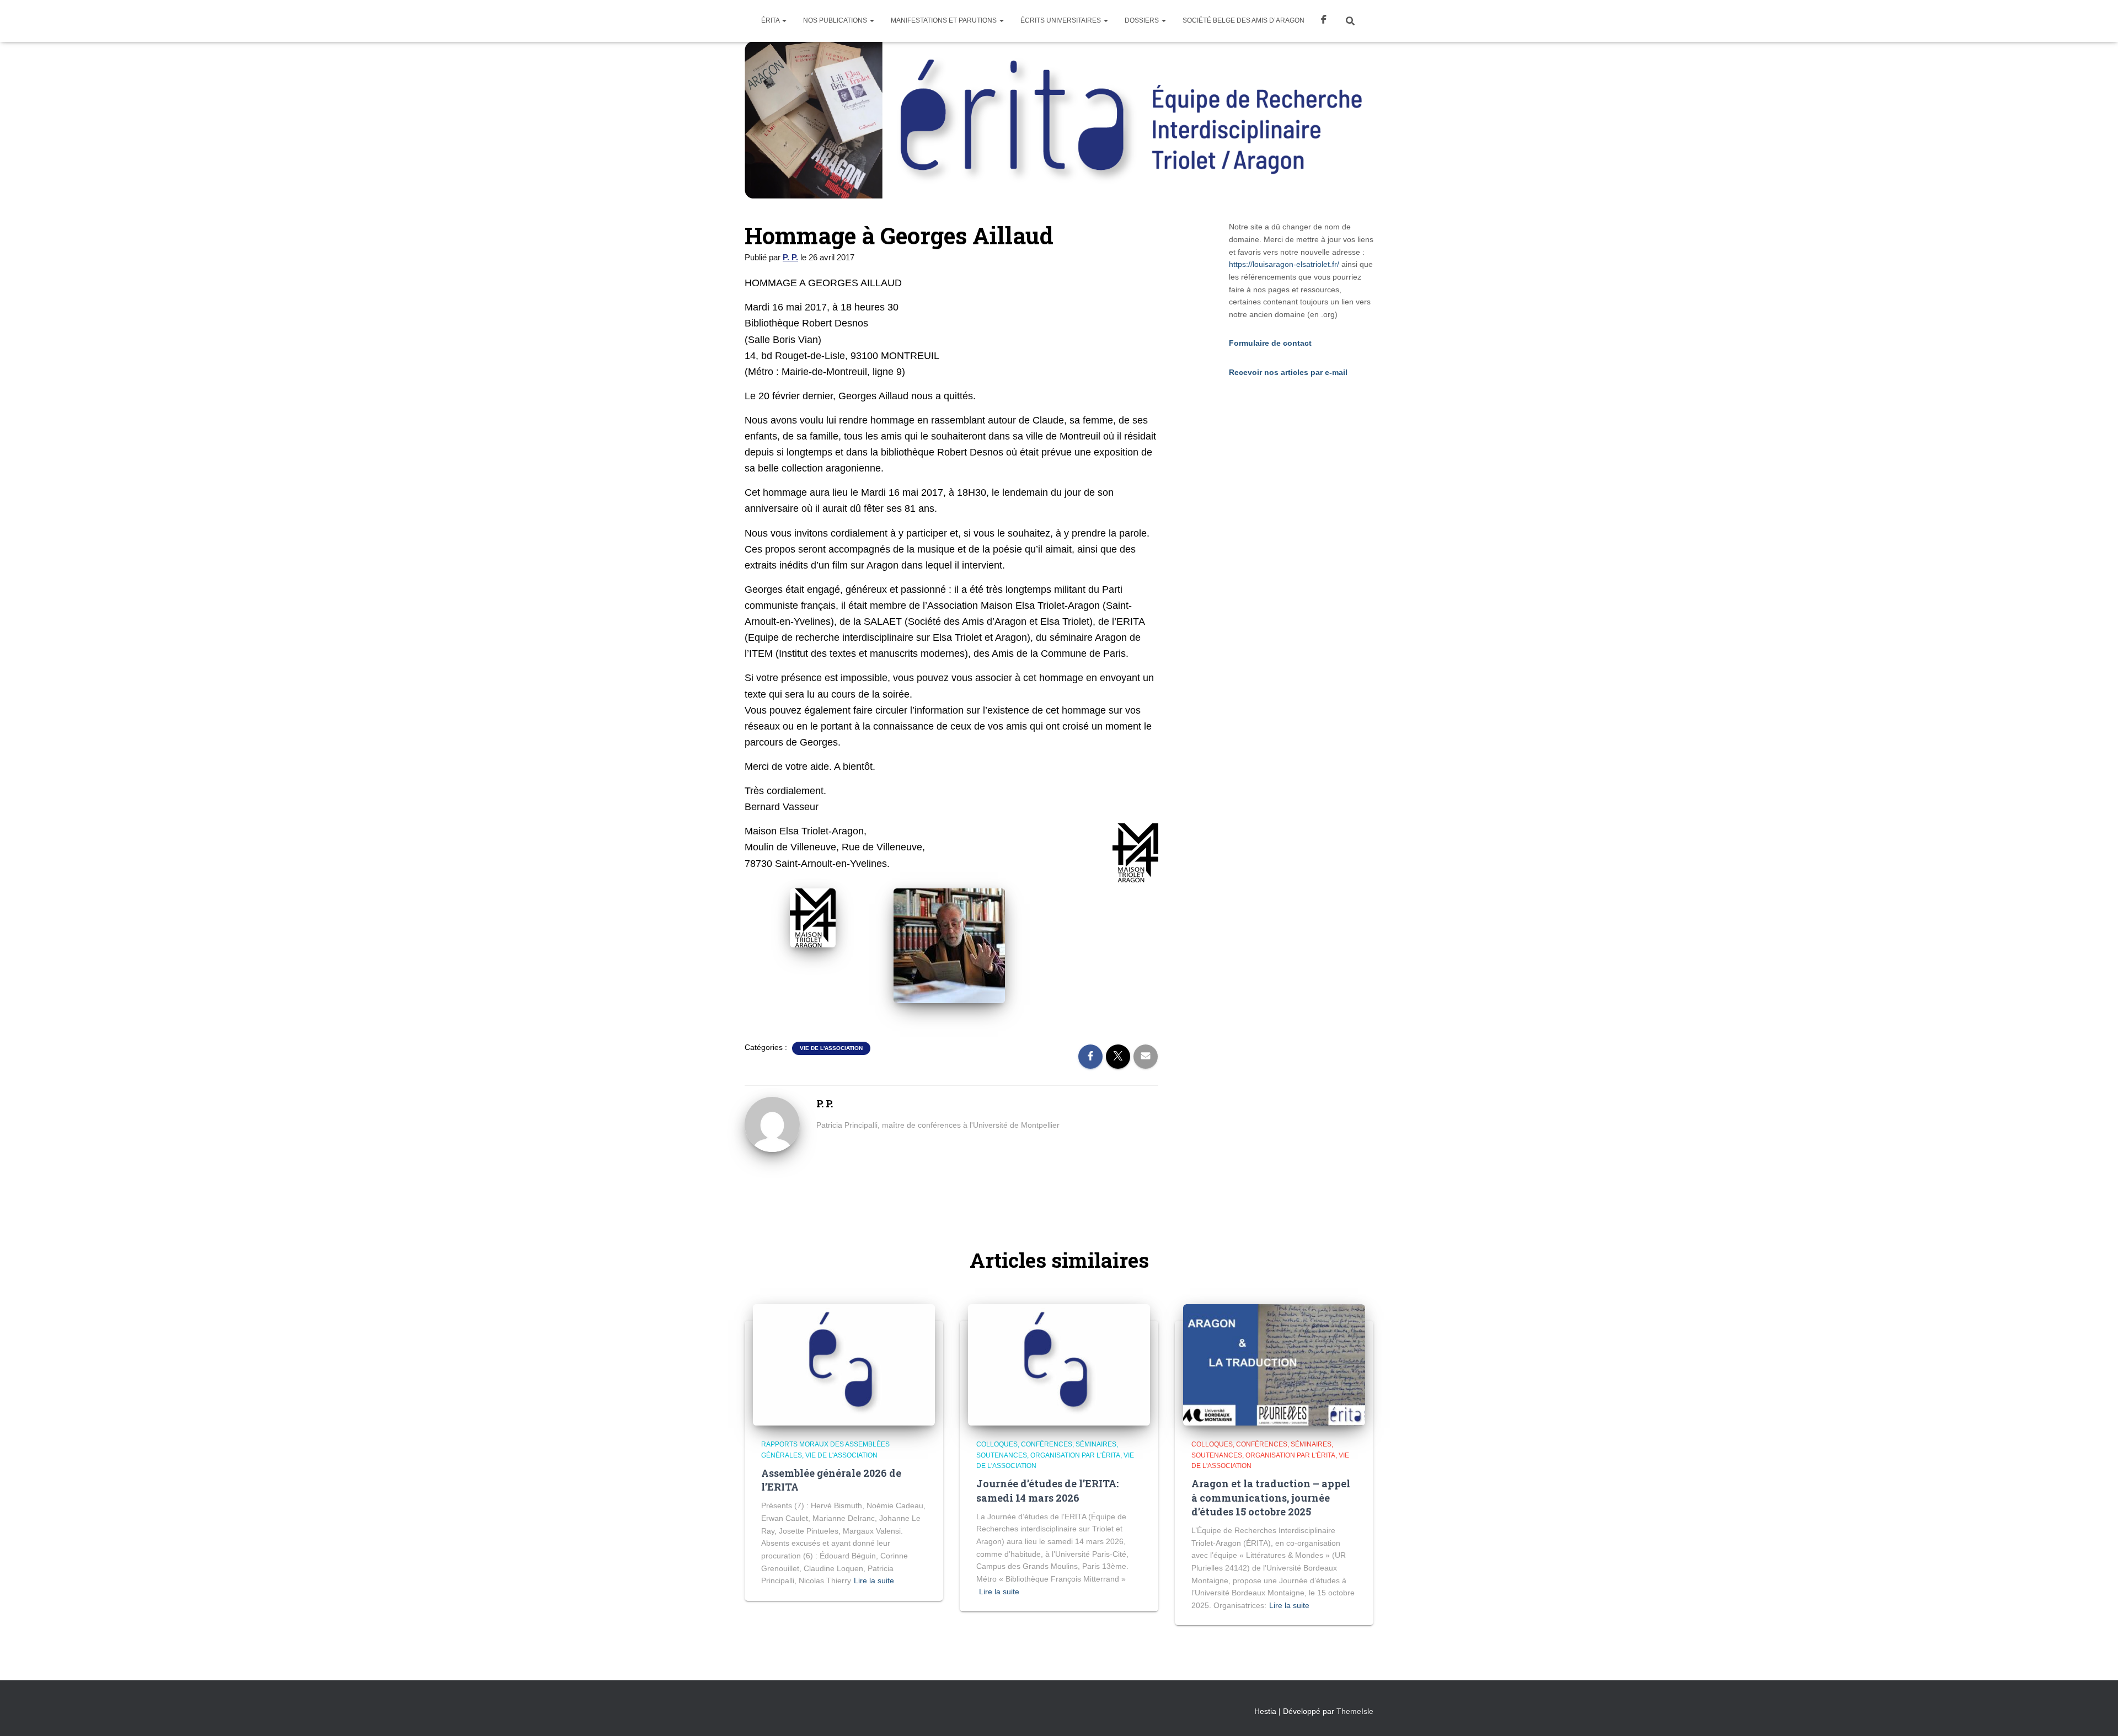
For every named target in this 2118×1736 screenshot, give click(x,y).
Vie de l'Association (831, 1048)
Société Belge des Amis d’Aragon (1243, 20)
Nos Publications (836, 20)
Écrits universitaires (1061, 20)
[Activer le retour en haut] (2096, 1714)
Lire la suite (874, 1580)
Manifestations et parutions (945, 20)
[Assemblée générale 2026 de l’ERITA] (844, 1364)
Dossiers (1143, 20)
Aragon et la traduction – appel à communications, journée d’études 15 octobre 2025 (1271, 1497)
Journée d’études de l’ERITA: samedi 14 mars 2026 (1047, 1490)
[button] (784, 20)
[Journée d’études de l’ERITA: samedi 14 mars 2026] (1059, 1364)
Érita (771, 20)
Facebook (1324, 21)
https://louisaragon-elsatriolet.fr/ (1284, 264)
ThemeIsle (1355, 1711)
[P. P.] (772, 1123)
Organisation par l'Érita (1075, 1455)
